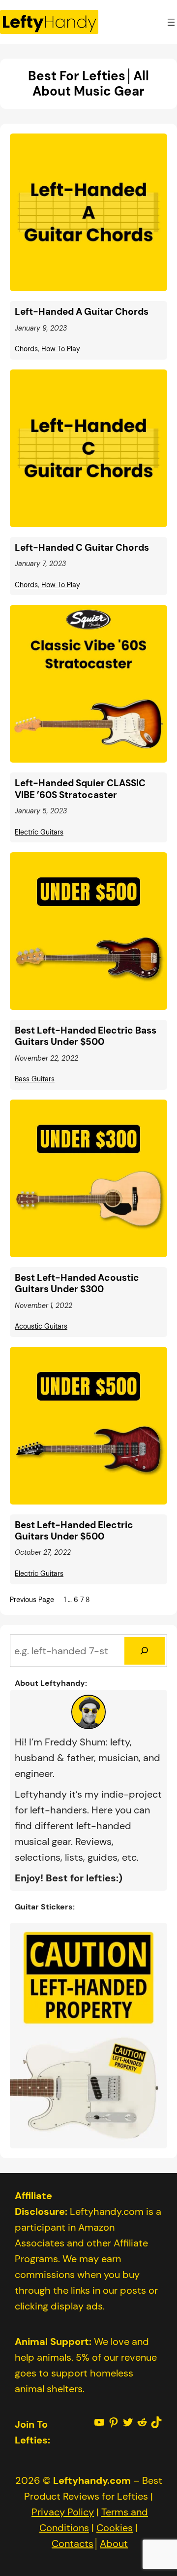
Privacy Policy (63, 2512)
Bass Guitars (35, 1079)
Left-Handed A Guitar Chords (82, 312)
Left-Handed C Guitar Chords (82, 548)
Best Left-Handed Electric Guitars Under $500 (74, 1531)
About (114, 2543)
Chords (26, 349)
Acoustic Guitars (41, 1326)
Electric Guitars (39, 832)
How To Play (61, 349)
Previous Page (32, 1600)
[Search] (145, 1651)
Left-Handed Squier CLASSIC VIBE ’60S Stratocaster (80, 789)
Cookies (115, 2528)
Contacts (73, 2543)
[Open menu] (171, 22)
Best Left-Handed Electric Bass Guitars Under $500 (86, 1036)
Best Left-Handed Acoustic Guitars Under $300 (77, 1284)
